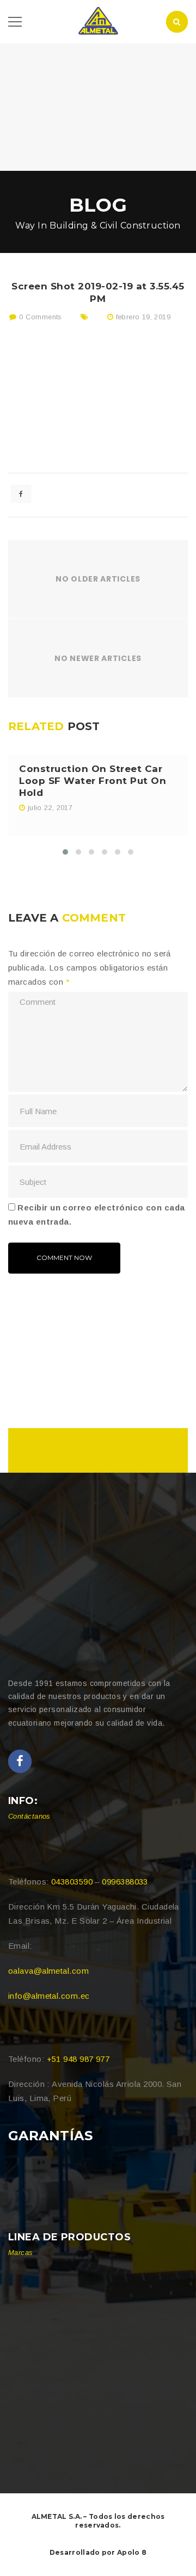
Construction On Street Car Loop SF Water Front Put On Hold (93, 781)
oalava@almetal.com (48, 1971)
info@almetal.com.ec (49, 1996)
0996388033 (125, 1882)
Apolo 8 (132, 2552)
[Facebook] (20, 1761)
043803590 (72, 1882)
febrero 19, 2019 (143, 317)
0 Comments (39, 317)
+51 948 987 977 (78, 2059)
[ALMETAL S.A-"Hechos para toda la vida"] (98, 21)
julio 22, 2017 (50, 808)
